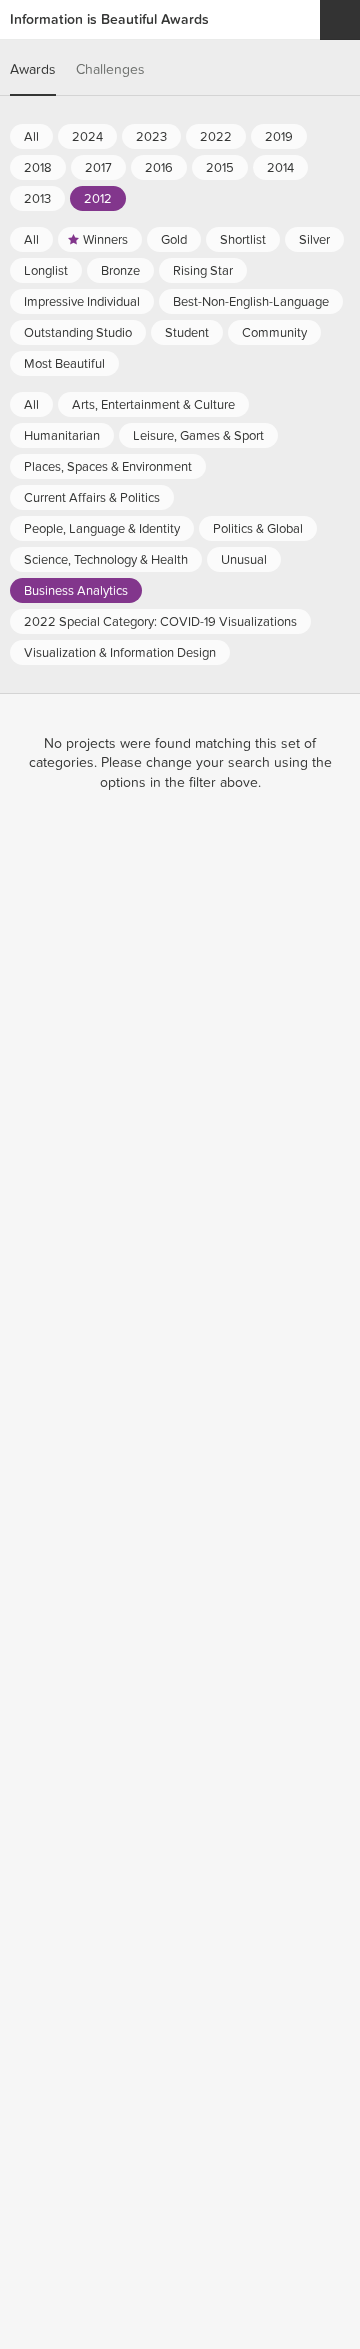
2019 (279, 137)
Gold (174, 240)
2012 (98, 199)
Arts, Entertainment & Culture (153, 405)
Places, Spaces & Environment (108, 467)
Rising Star (203, 271)
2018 (38, 168)
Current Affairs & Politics (92, 498)
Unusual (244, 560)
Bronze (120, 271)
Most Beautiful (64, 364)
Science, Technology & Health (106, 560)
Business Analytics (76, 591)
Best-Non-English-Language (251, 302)
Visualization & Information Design (120, 653)
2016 (159, 168)
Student (187, 333)
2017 (98, 168)
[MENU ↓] (340, 20)
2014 (280, 168)
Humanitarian (62, 436)
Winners (105, 240)
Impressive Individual (82, 302)
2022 (216, 137)
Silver (314, 240)
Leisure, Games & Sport (198, 436)
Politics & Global (258, 529)
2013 (37, 199)
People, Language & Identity (102, 529)
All (31, 137)
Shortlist (243, 240)
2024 (87, 137)
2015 (220, 168)
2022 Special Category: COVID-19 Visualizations (160, 622)
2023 (151, 137)
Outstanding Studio (78, 333)
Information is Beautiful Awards (109, 19)
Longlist (46, 271)
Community (274, 333)
